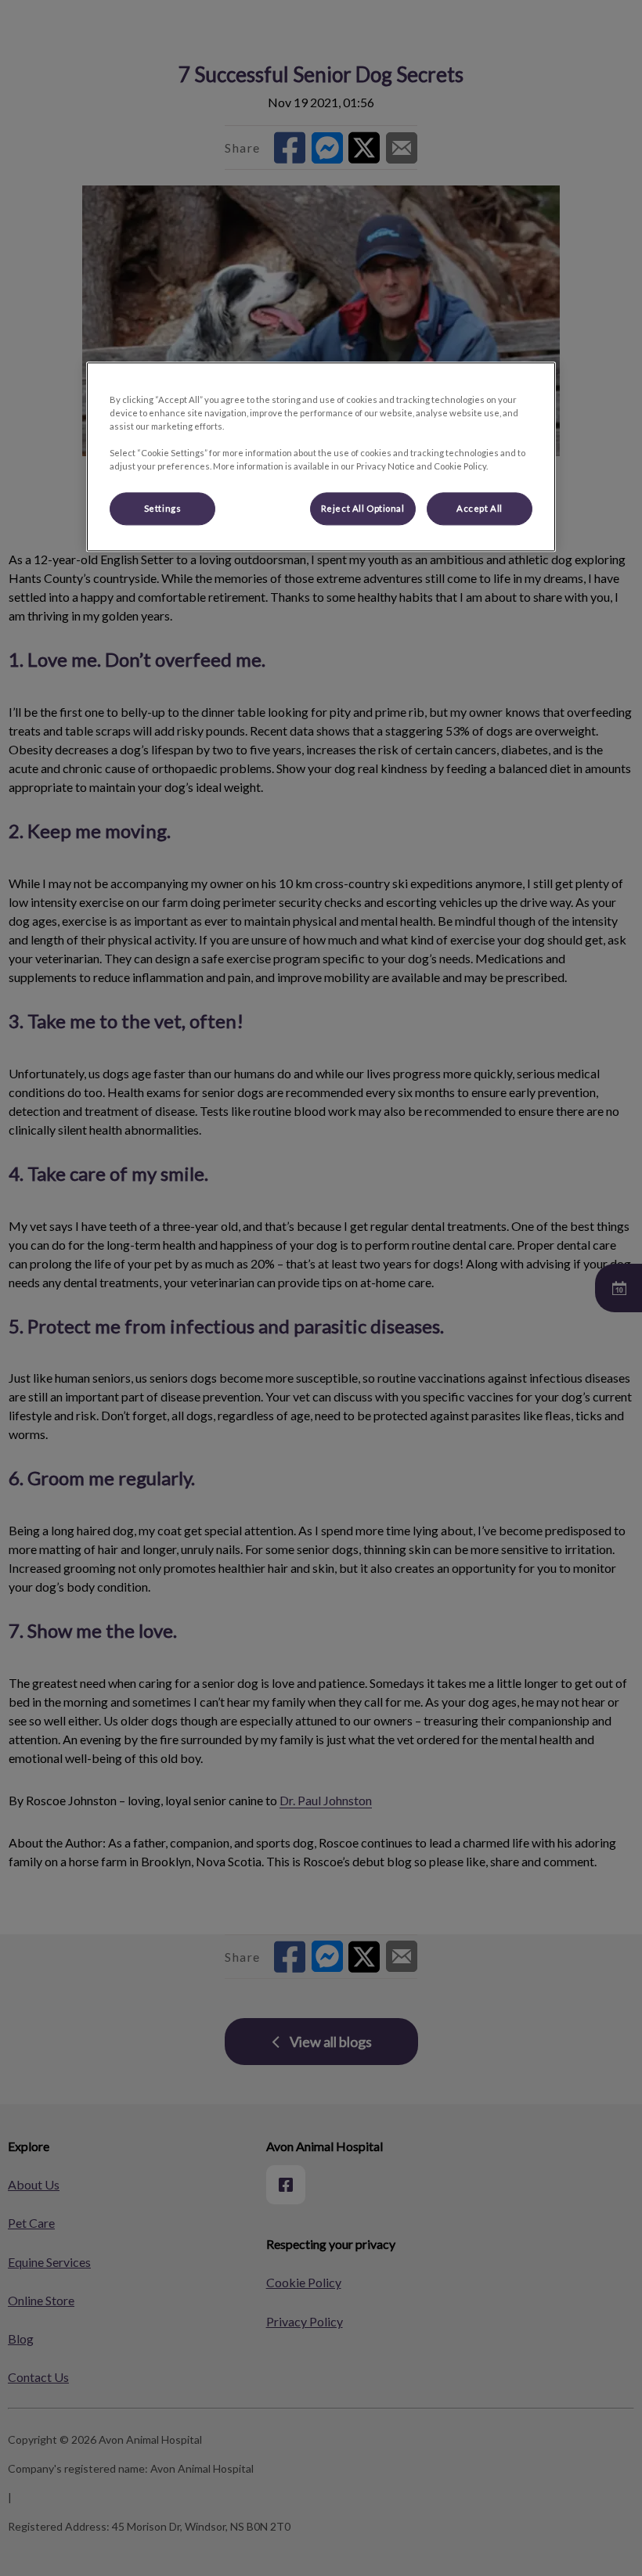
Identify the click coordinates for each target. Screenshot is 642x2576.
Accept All (480, 509)
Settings (163, 509)
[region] (321, 457)
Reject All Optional (363, 509)
